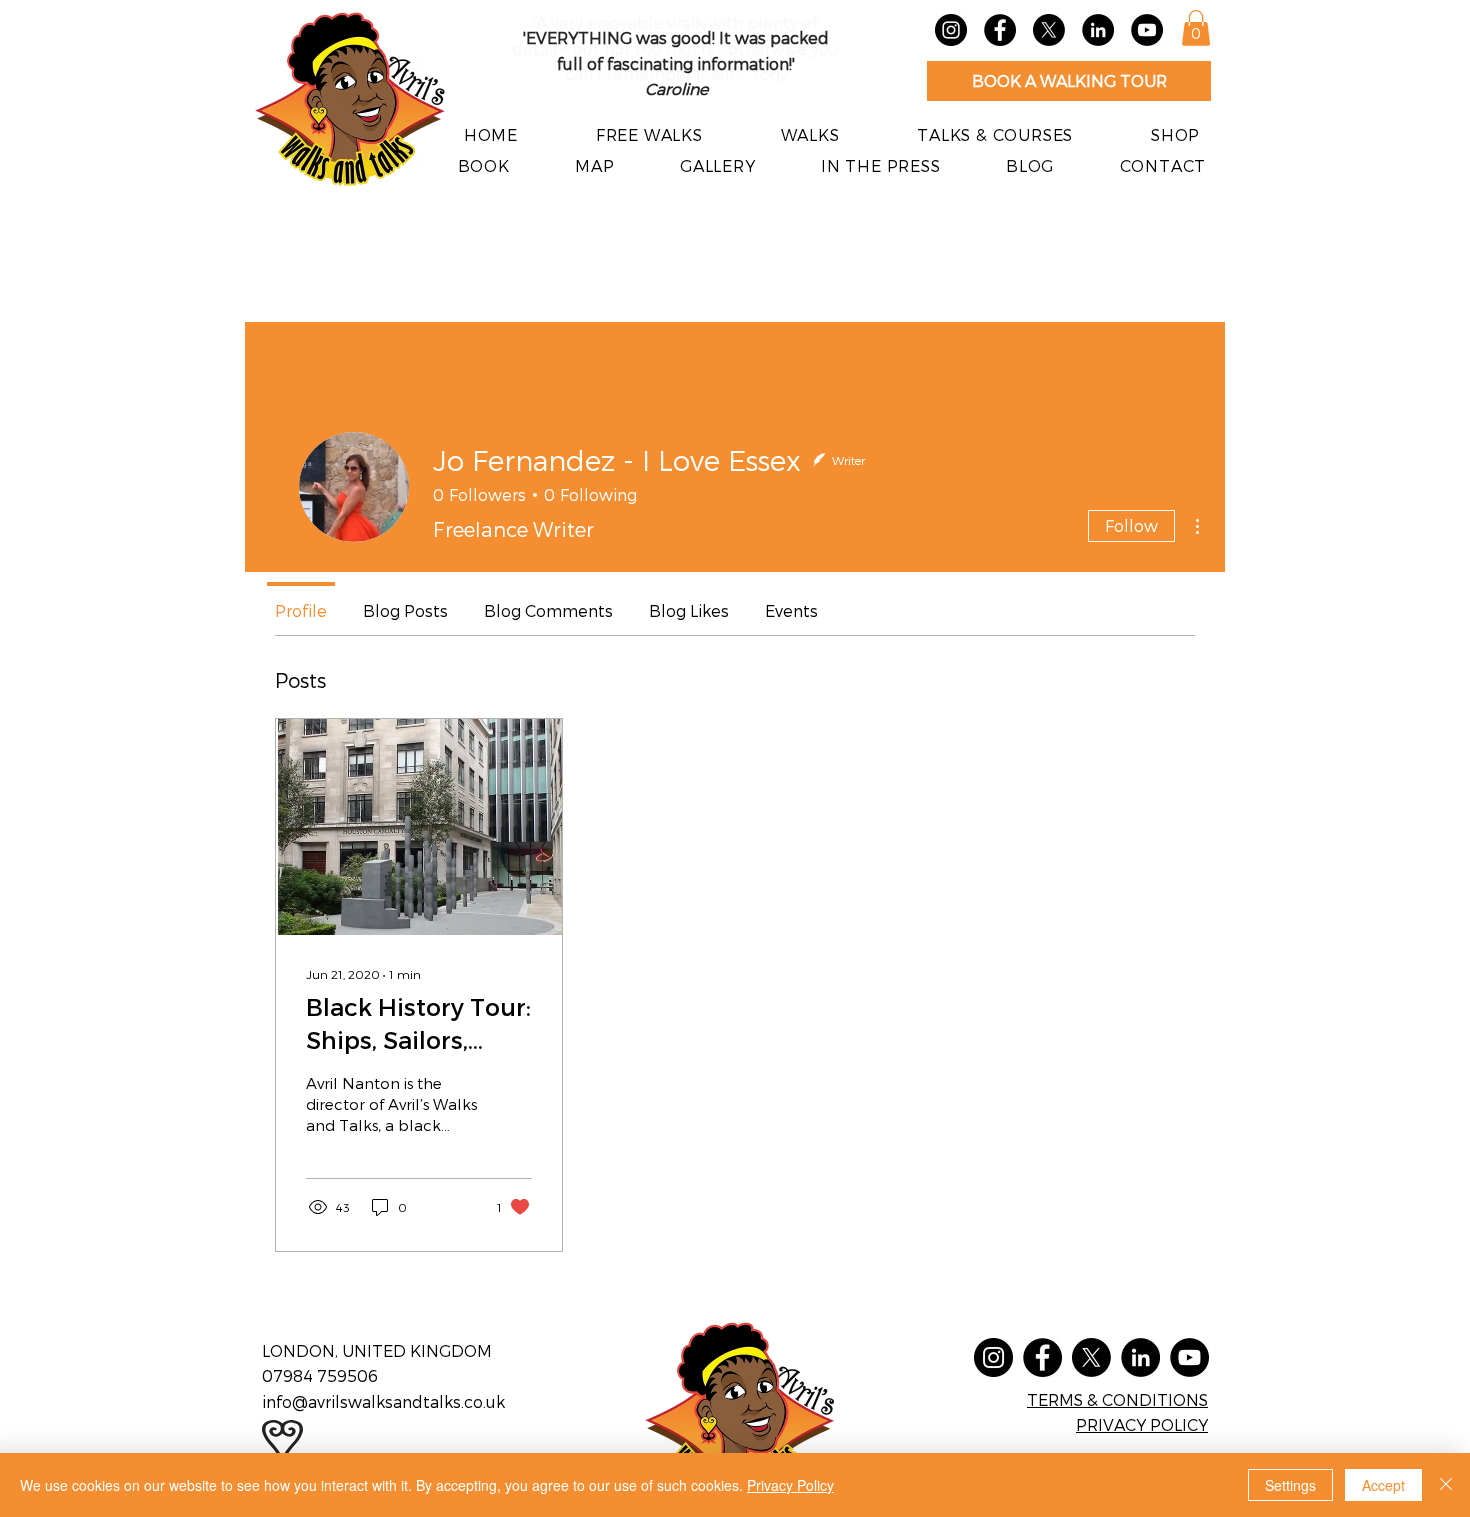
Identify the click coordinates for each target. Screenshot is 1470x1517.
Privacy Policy (790, 1485)
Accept (1383, 1485)
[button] (1196, 28)
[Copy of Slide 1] (676, 74)
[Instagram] (951, 30)
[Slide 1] (651, 74)
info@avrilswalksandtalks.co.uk (383, 1401)
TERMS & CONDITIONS (1117, 1399)
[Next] (802, 59)
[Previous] (550, 59)
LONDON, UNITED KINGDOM (377, 1350)
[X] (1049, 30)
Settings (1290, 1485)
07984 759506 (322, 1375)
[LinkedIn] (1098, 30)
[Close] (1446, 1485)
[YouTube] (1147, 30)
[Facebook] (1000, 30)
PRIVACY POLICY (1142, 1424)
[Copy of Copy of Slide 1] (701, 74)
